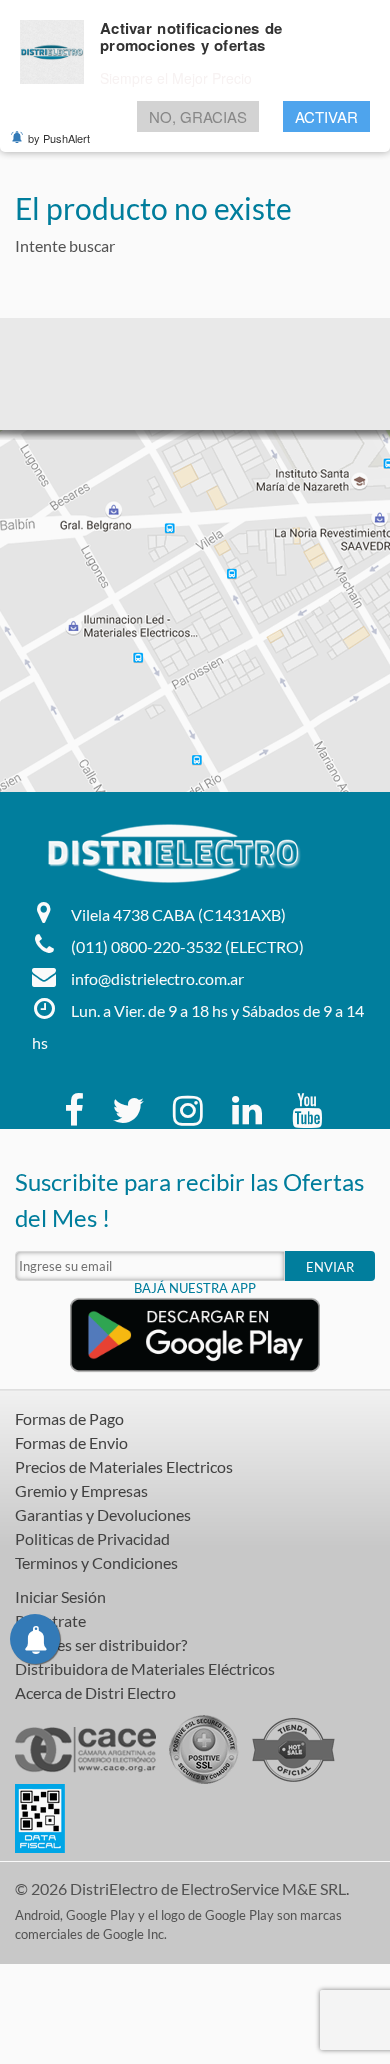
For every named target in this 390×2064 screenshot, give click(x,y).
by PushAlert (59, 138)
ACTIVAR (326, 116)
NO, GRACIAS (198, 116)
